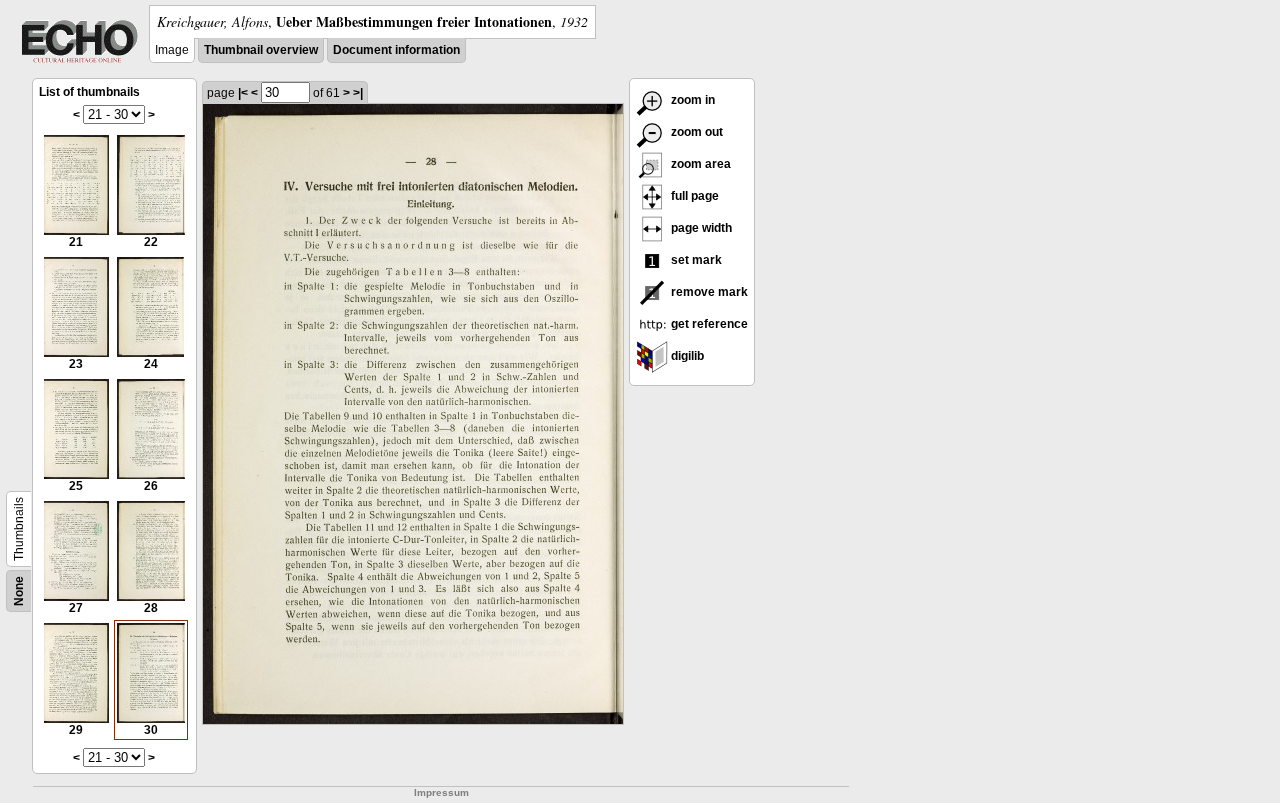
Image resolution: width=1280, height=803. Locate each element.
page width (700, 228)
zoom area (699, 164)
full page (693, 196)
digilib (686, 356)
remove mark (708, 292)
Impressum (441, 792)
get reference (708, 324)
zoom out (695, 132)
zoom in (691, 100)
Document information (396, 50)
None (19, 591)
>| (358, 93)
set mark (695, 260)
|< (243, 93)
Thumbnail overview (261, 50)
